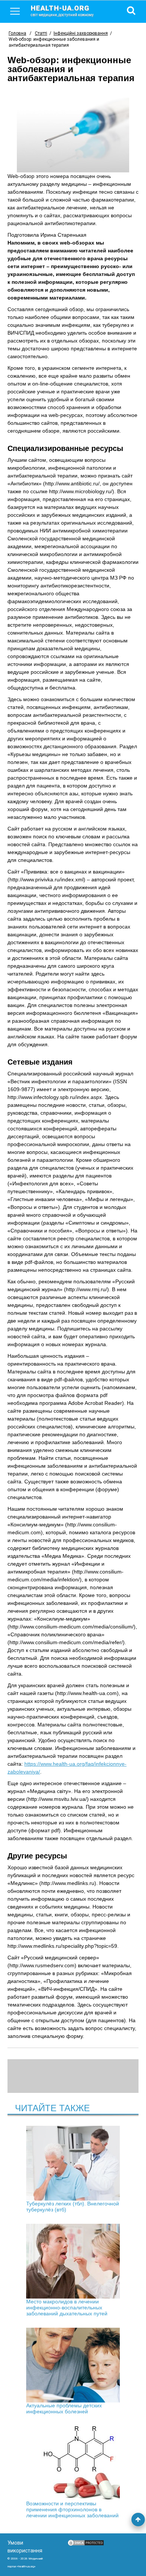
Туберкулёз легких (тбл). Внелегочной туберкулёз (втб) (73, 2207)
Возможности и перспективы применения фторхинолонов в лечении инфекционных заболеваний (72, 2509)
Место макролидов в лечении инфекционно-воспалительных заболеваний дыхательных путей (67, 2308)
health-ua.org (62, 10)
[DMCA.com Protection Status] (86, 2545)
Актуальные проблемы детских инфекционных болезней (64, 2408)
